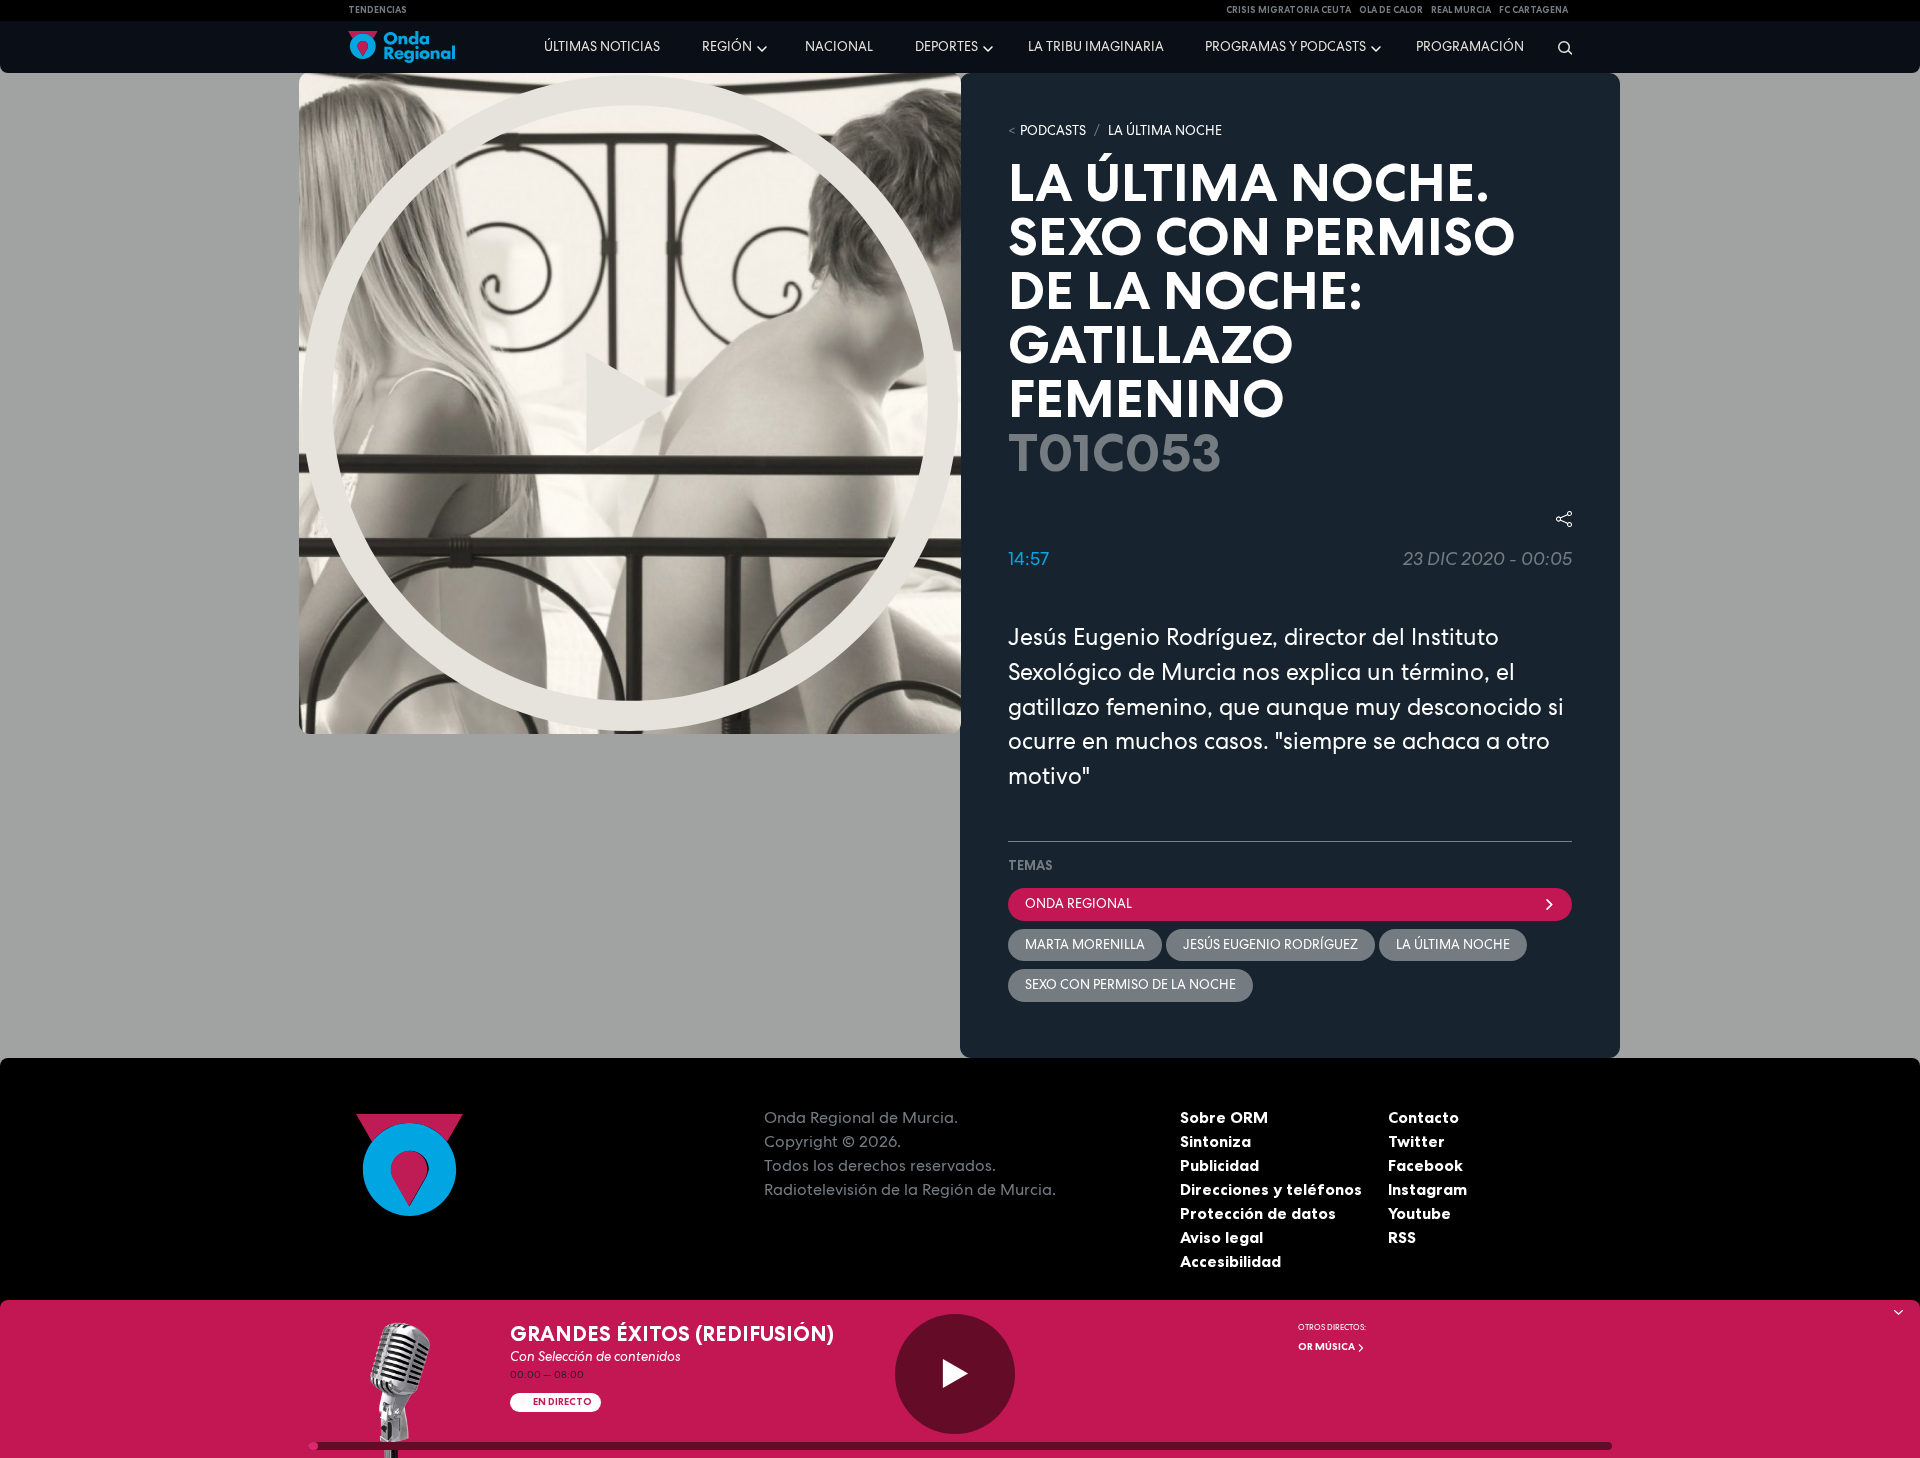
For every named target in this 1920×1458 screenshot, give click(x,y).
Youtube (1419, 1213)
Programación (1470, 46)
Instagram (1427, 1189)
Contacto (1423, 1117)
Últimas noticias (602, 46)
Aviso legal (1221, 1237)
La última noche (1453, 944)
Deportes (946, 46)
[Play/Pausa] (955, 1374)
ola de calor (1391, 10)
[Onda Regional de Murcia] (401, 47)
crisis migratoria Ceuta (1288, 10)
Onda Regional (1078, 903)
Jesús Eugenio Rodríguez (1270, 944)
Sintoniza (1215, 1141)
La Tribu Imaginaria (1096, 46)
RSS (1402, 1237)
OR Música (1327, 1346)
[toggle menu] (764, 46)
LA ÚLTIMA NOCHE (1165, 130)
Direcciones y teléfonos (1271, 1189)
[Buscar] (1558, 47)
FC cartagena (1533, 10)
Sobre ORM (1224, 1117)
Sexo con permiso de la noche (1130, 984)
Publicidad (1219, 1165)
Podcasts (1053, 130)
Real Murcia (1461, 10)
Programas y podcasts (1285, 46)
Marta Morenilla (1085, 944)
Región (727, 46)
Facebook (1425, 1165)
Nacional (839, 46)
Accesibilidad (1230, 1261)
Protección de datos (1258, 1213)
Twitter (1416, 1141)
